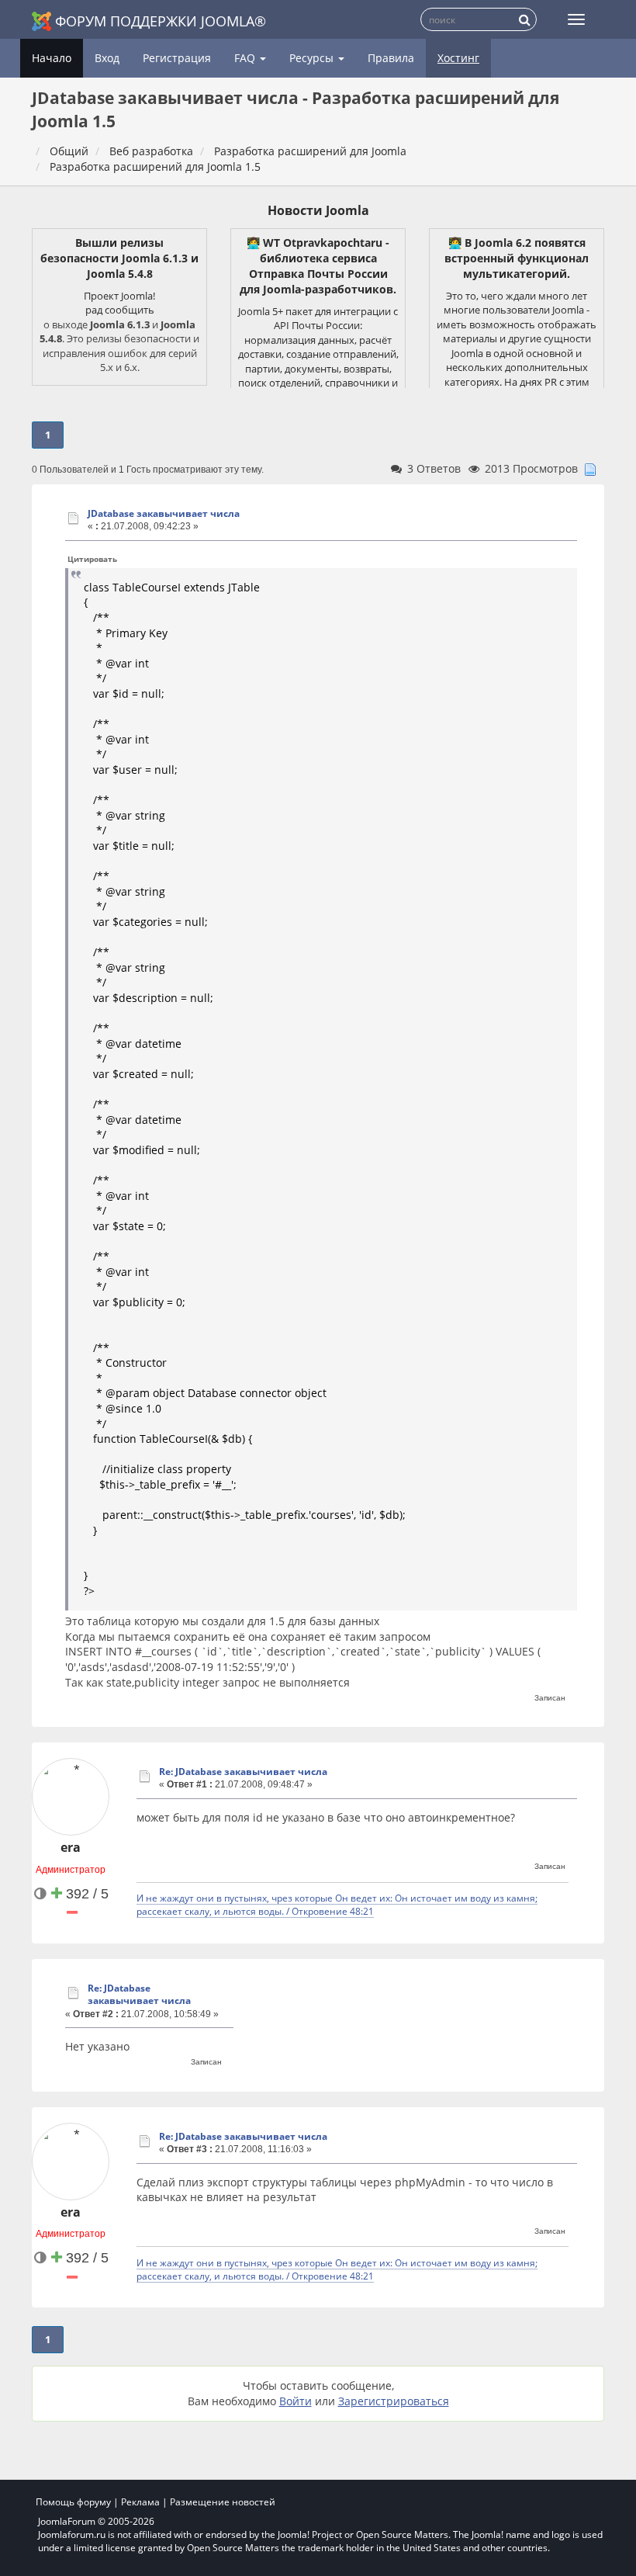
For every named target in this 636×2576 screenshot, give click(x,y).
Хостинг (458, 58)
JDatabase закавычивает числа (164, 513)
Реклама (140, 2502)
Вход (107, 58)
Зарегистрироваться (394, 2401)
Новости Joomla (318, 210)
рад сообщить (120, 310)
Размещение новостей (223, 2502)
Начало (52, 58)
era (71, 1847)
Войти (296, 2401)
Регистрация (177, 58)
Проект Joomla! (119, 296)
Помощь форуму (73, 2502)
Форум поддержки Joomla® (161, 21)
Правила (391, 58)
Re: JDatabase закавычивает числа (243, 1772)
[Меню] (576, 19)
